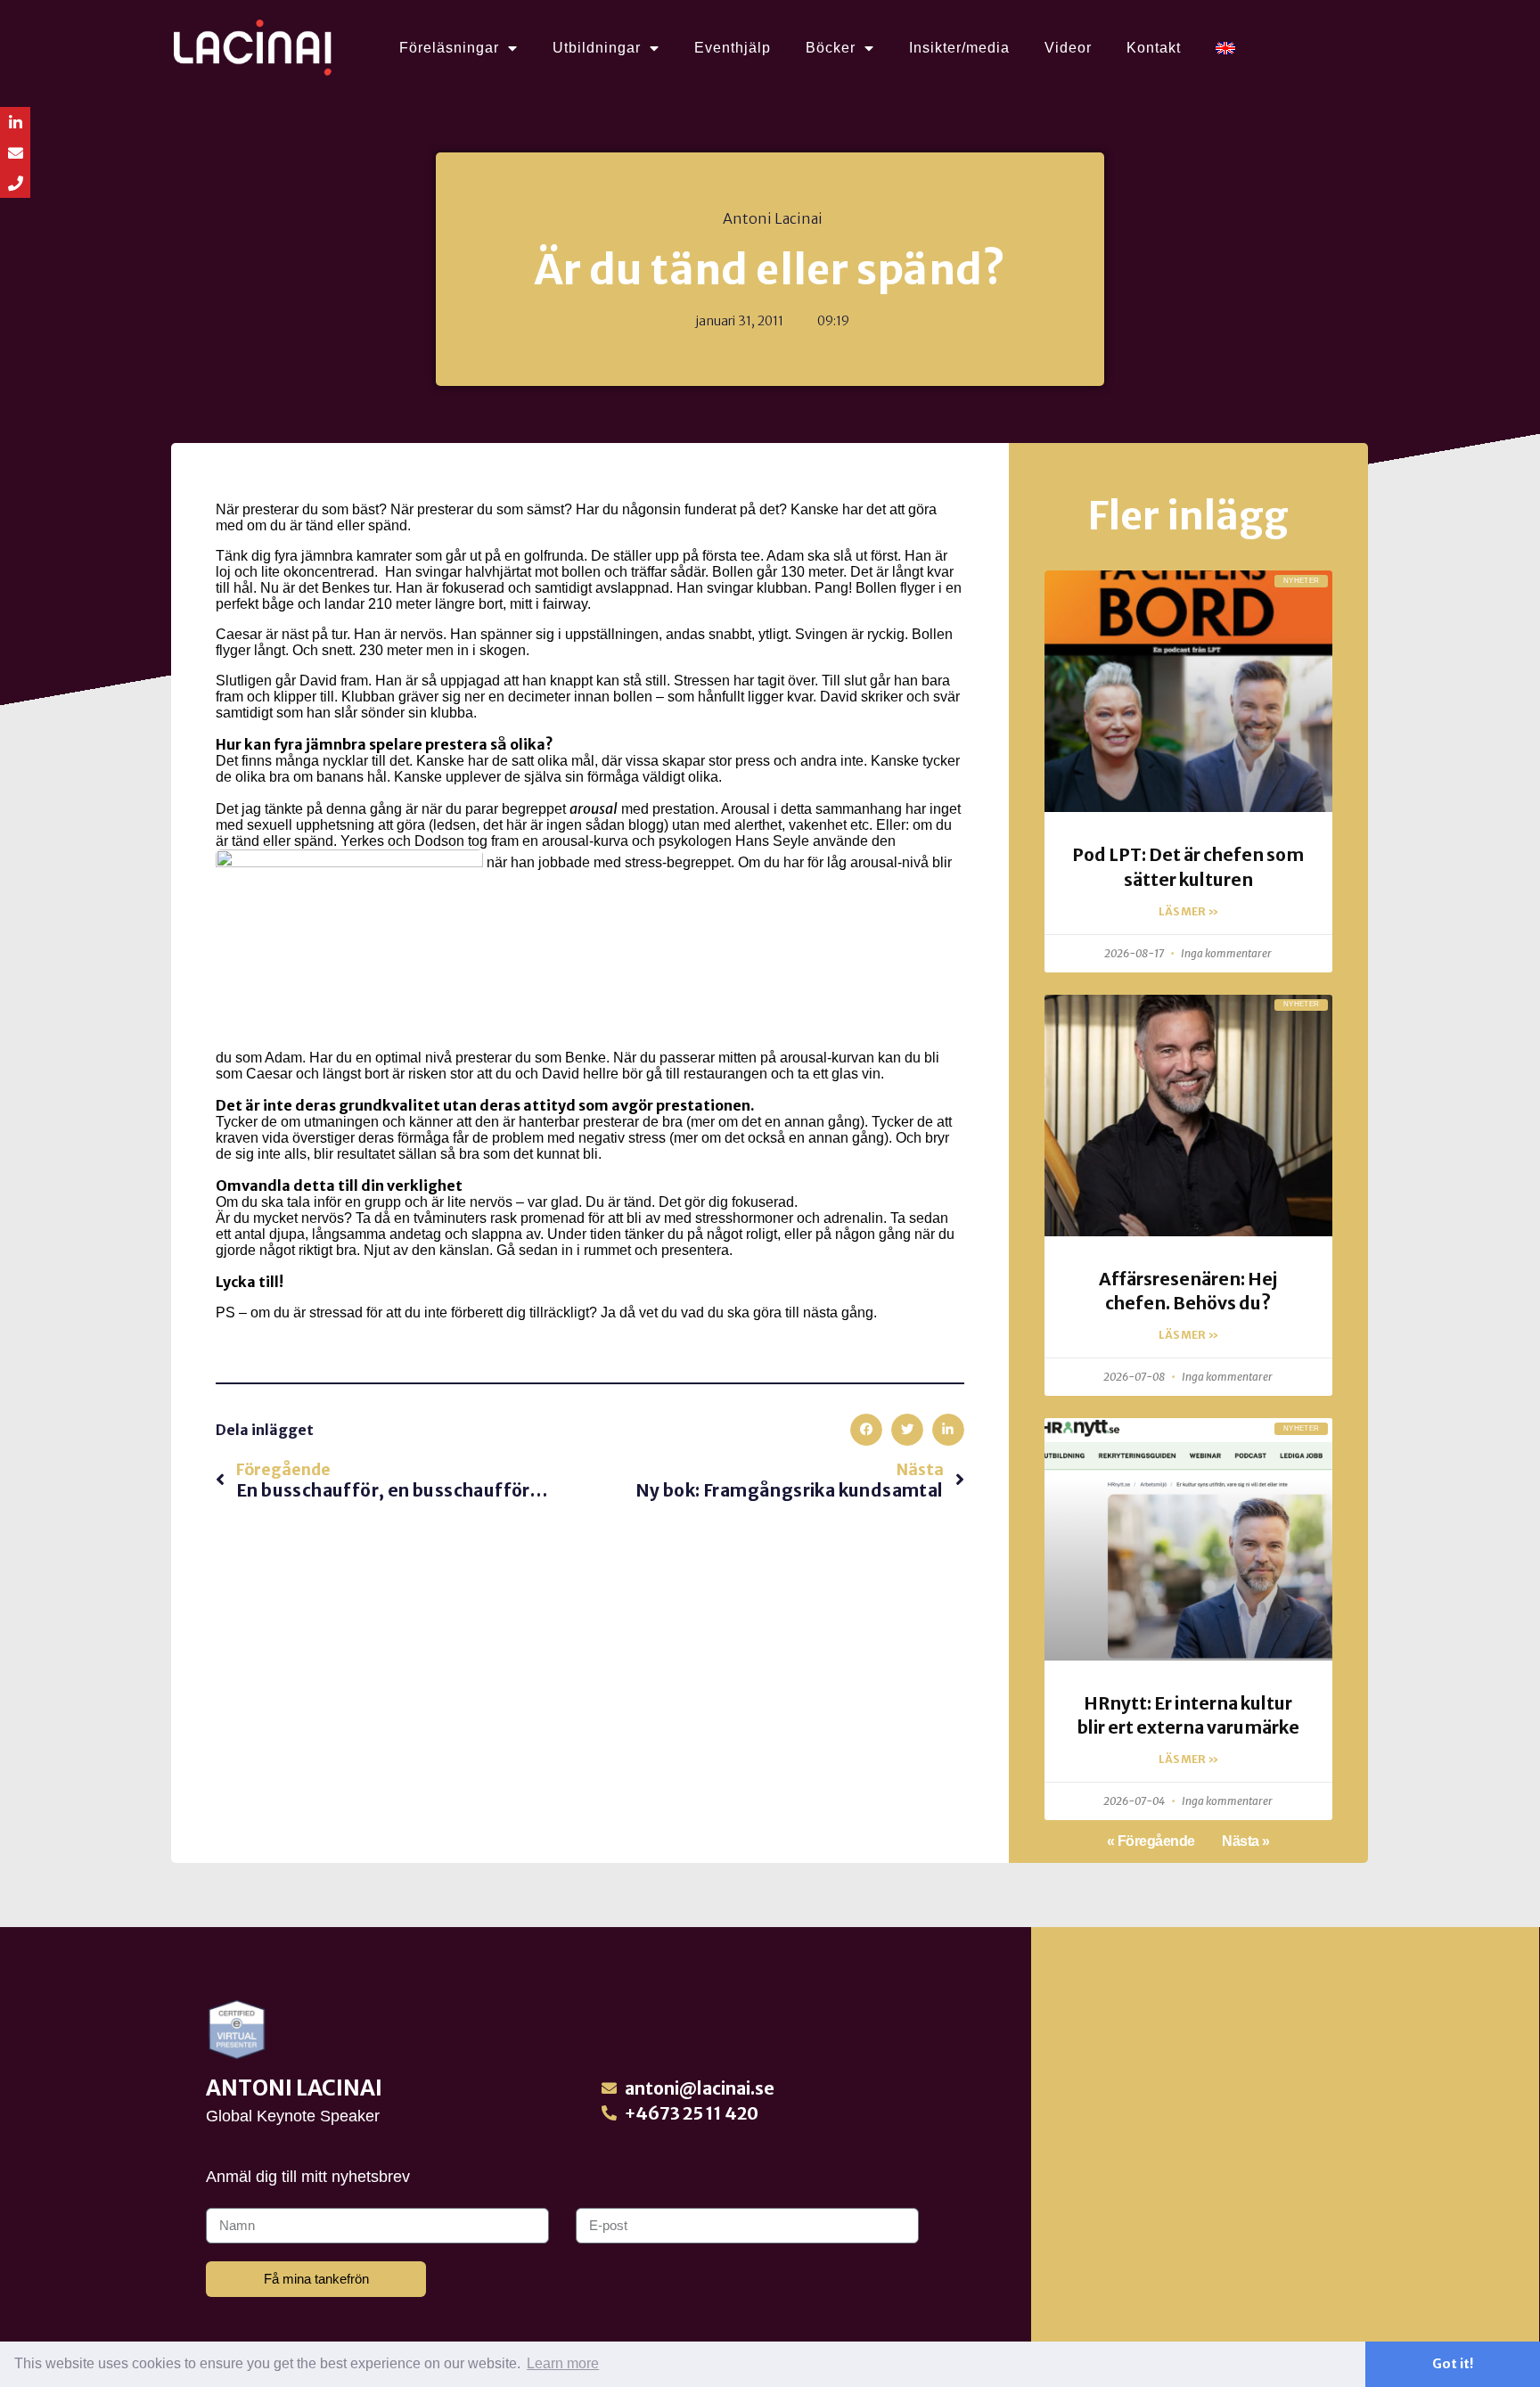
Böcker (831, 48)
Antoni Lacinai (294, 2088)
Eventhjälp (733, 48)
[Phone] (15, 183)
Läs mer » (1188, 911)
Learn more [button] (563, 2363)
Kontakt (1154, 48)
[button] (866, 1430)
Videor (1068, 48)
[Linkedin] (15, 122)
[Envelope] (15, 152)
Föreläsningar (449, 48)
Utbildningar (597, 48)
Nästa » (1246, 1841)
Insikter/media (959, 48)
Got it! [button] (1453, 2364)
